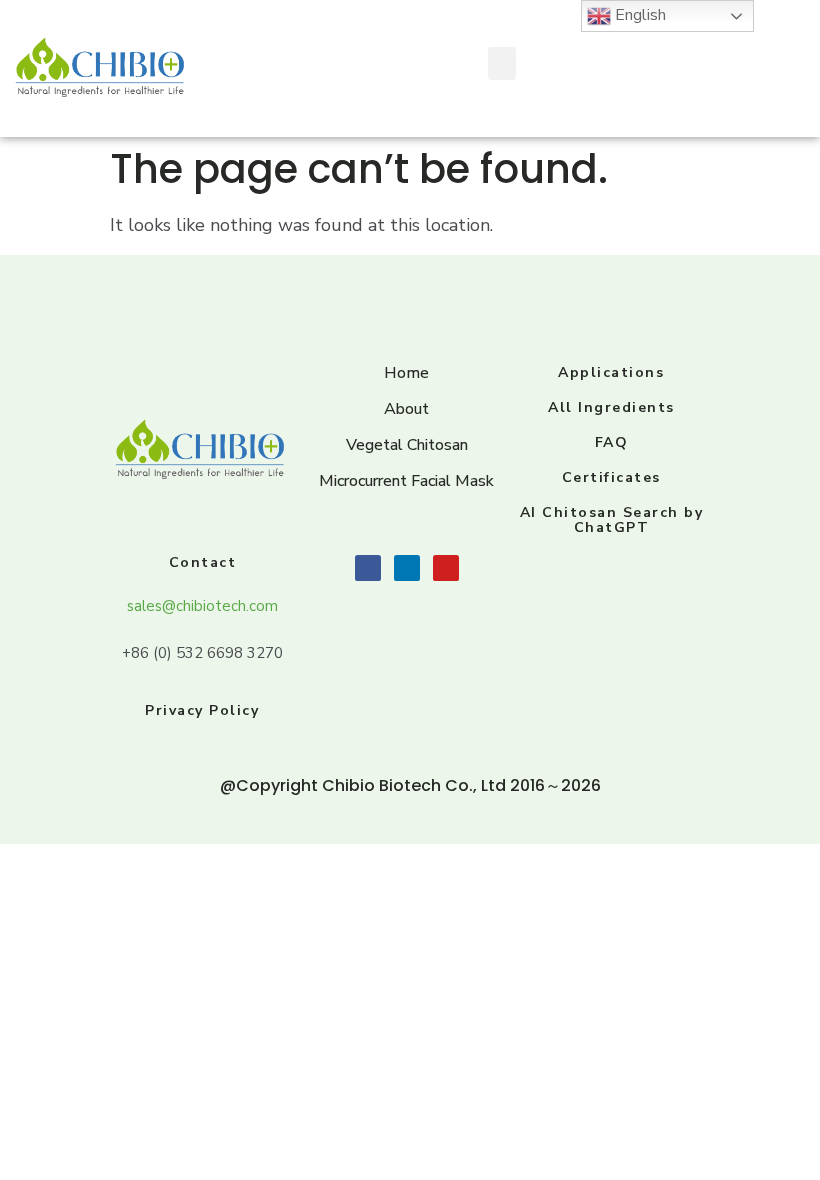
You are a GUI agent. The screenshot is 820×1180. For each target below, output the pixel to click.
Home (406, 373)
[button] (502, 63)
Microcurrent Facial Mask (406, 481)
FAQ (612, 442)
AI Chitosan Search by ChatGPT (612, 520)
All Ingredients (611, 407)
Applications (611, 372)
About (406, 409)
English (638, 15)
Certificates (611, 477)
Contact (203, 562)
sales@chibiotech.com (202, 606)
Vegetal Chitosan (407, 445)
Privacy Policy (202, 710)
